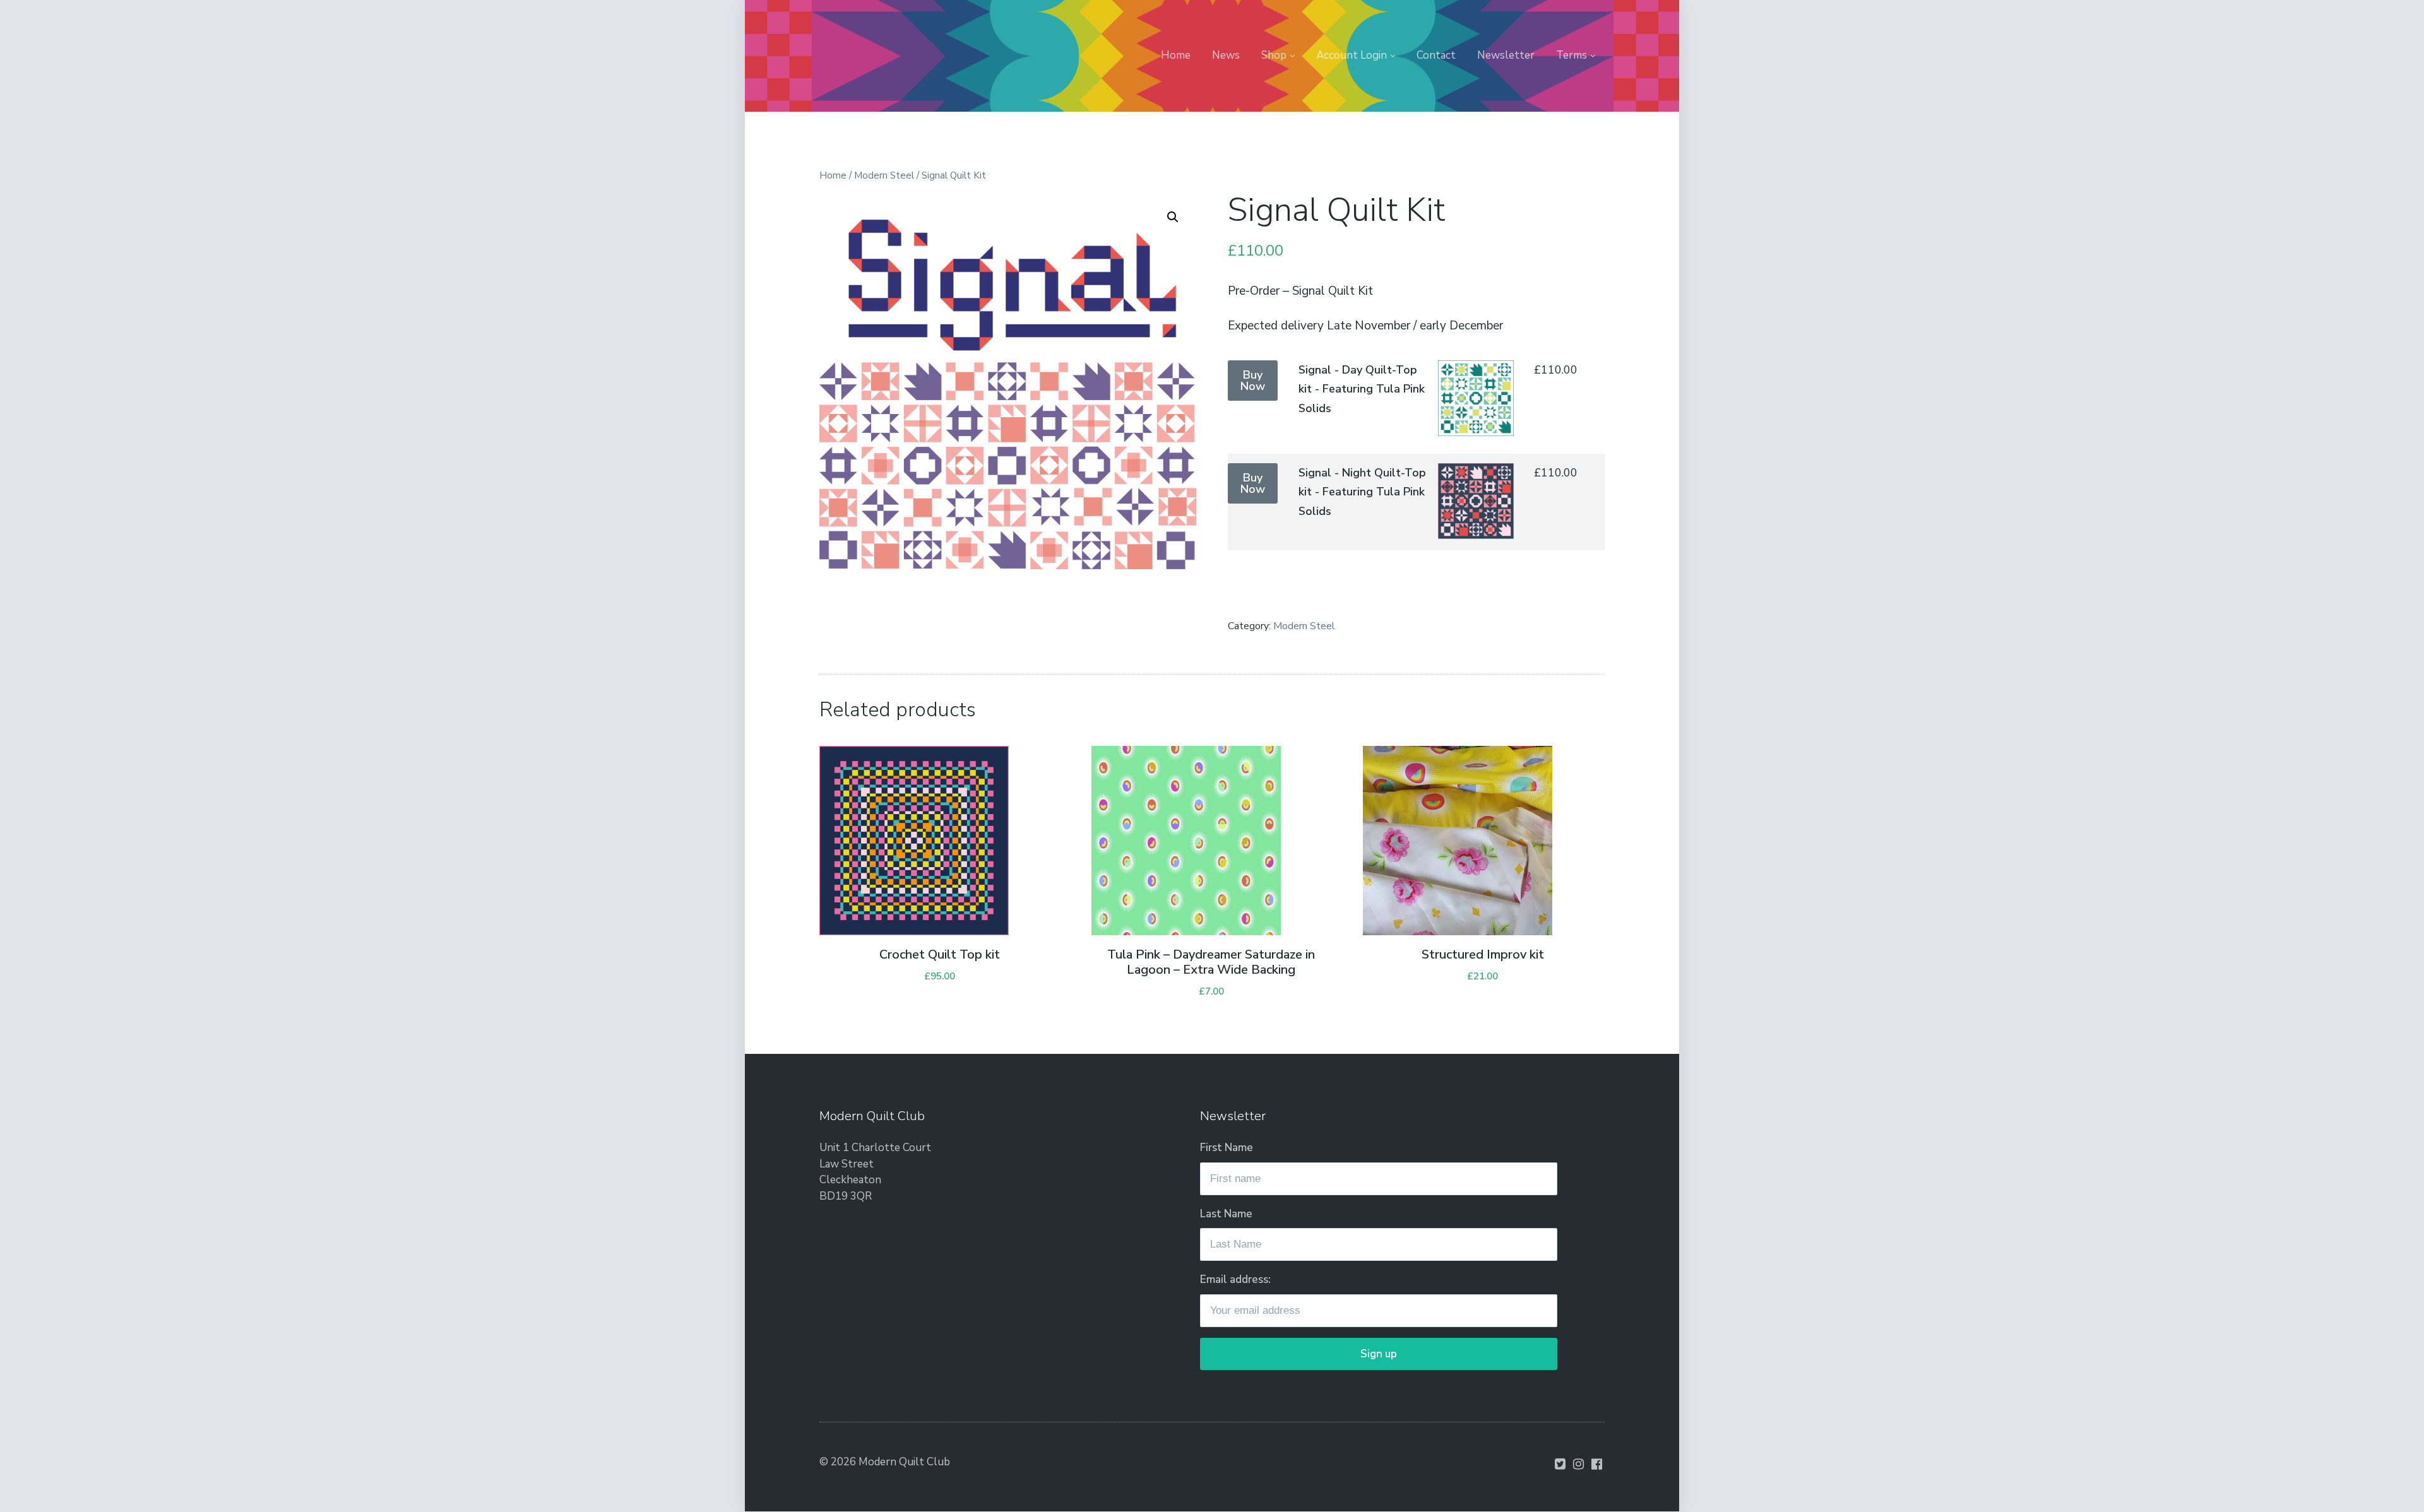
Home (1176, 55)
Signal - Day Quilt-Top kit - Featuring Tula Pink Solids (1362, 389)
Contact (1436, 55)
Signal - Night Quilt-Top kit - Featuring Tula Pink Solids (1362, 492)
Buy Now (1253, 381)
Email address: (1235, 1279)
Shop (1274, 55)
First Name (1227, 1148)
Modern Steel (884, 175)
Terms (1571, 55)
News (1226, 55)
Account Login (1352, 55)
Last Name (1226, 1214)
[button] (1173, 217)
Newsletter (1506, 55)
